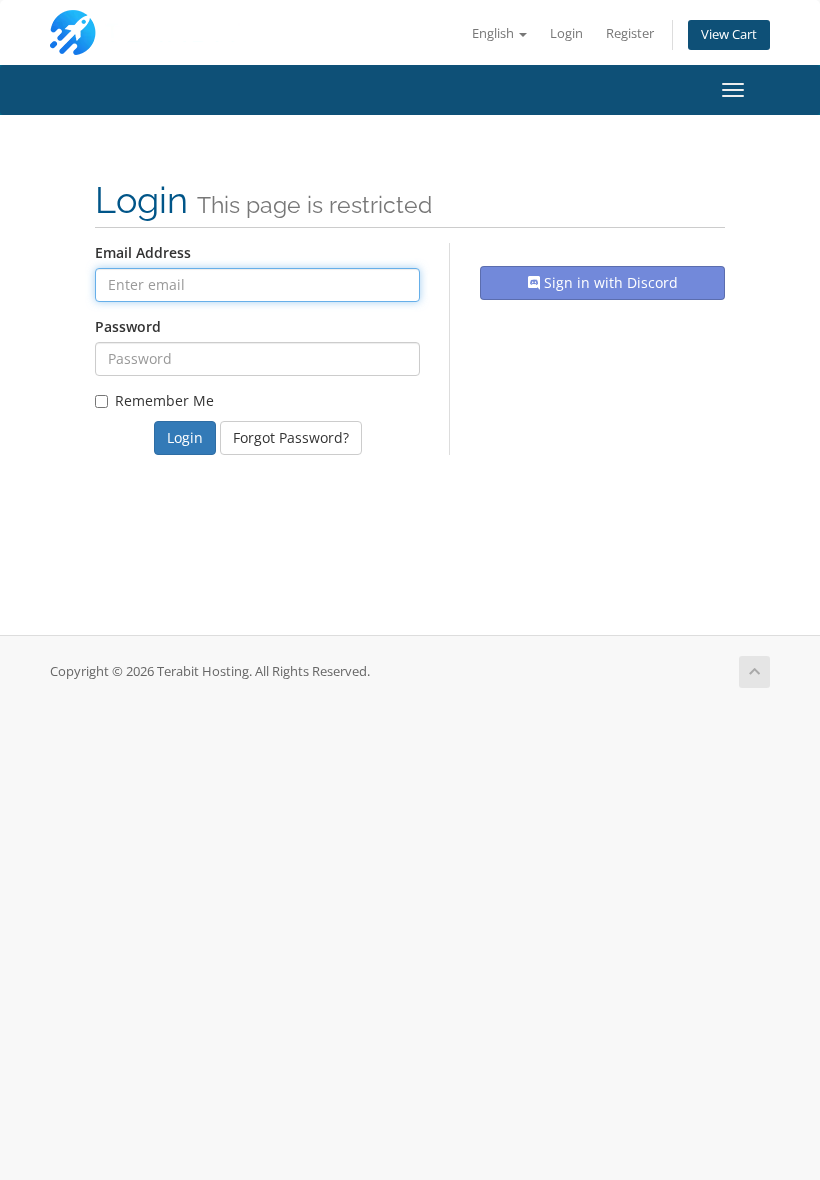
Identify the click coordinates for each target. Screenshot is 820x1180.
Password (128, 326)
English (494, 33)
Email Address (143, 252)
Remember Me (164, 400)
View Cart (729, 34)
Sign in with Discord (609, 282)
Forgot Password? (291, 437)
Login (566, 33)
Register (630, 33)
